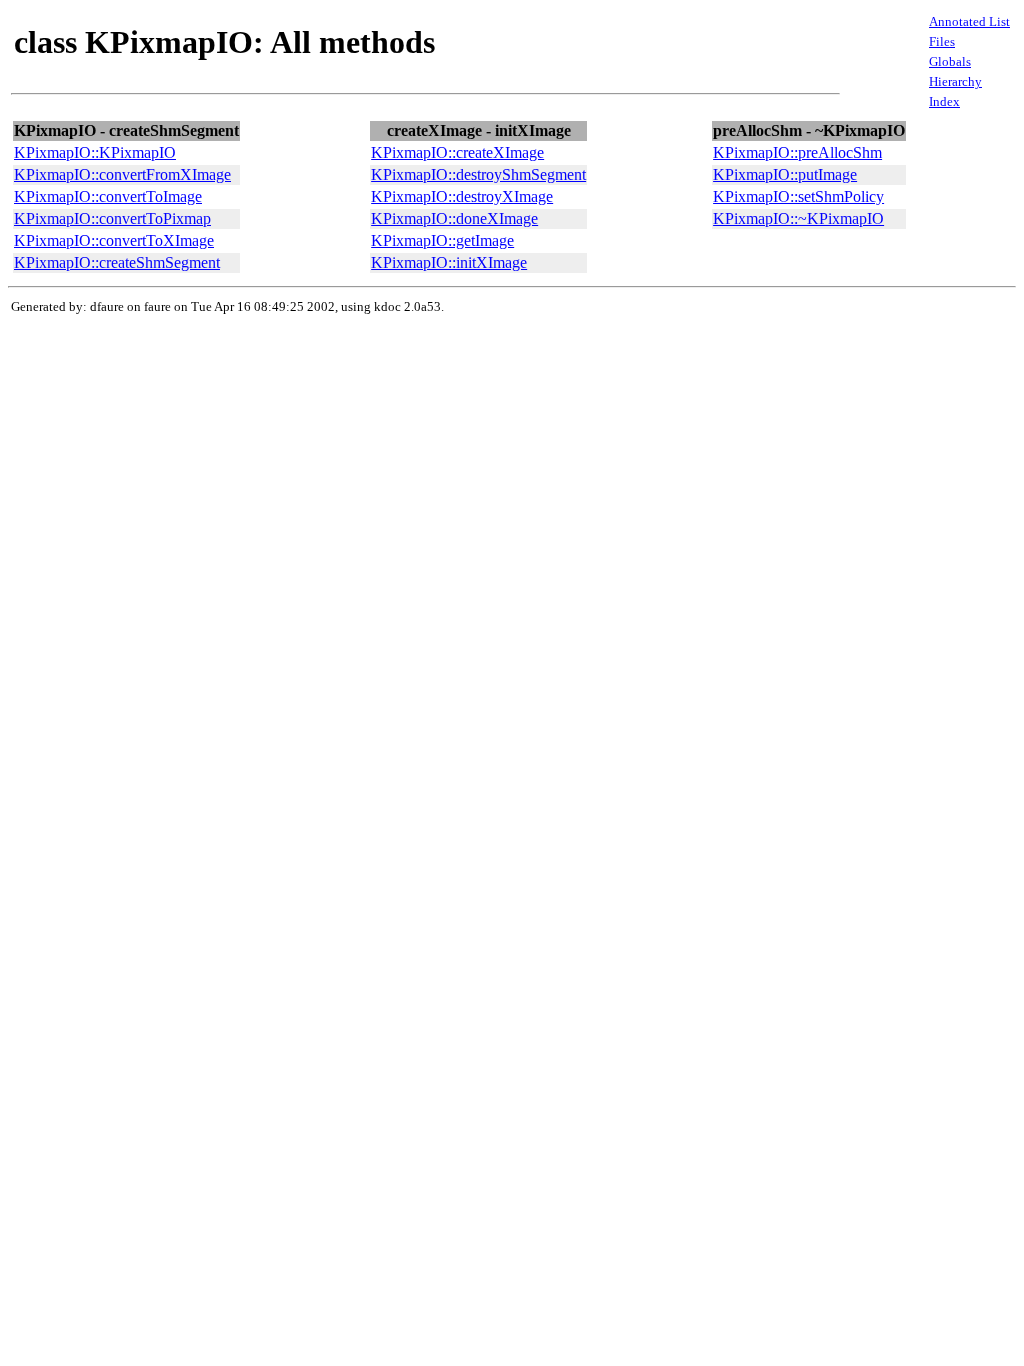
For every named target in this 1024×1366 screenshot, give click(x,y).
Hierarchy (955, 81)
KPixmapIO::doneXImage (454, 218)
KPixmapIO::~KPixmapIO (798, 218)
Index (944, 101)
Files (942, 41)
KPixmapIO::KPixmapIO (95, 152)
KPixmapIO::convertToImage (108, 196)
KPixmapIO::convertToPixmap (112, 218)
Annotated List (969, 21)
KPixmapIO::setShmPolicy (798, 196)
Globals (950, 61)
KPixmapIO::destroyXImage (462, 196)
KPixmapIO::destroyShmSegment (478, 174)
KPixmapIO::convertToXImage (114, 240)
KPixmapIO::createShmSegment (117, 262)
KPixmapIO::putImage (785, 174)
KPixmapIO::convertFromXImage (122, 174)
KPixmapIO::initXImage (449, 262)
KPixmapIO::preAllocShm (797, 152)
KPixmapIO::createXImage (457, 152)
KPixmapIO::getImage (442, 240)
